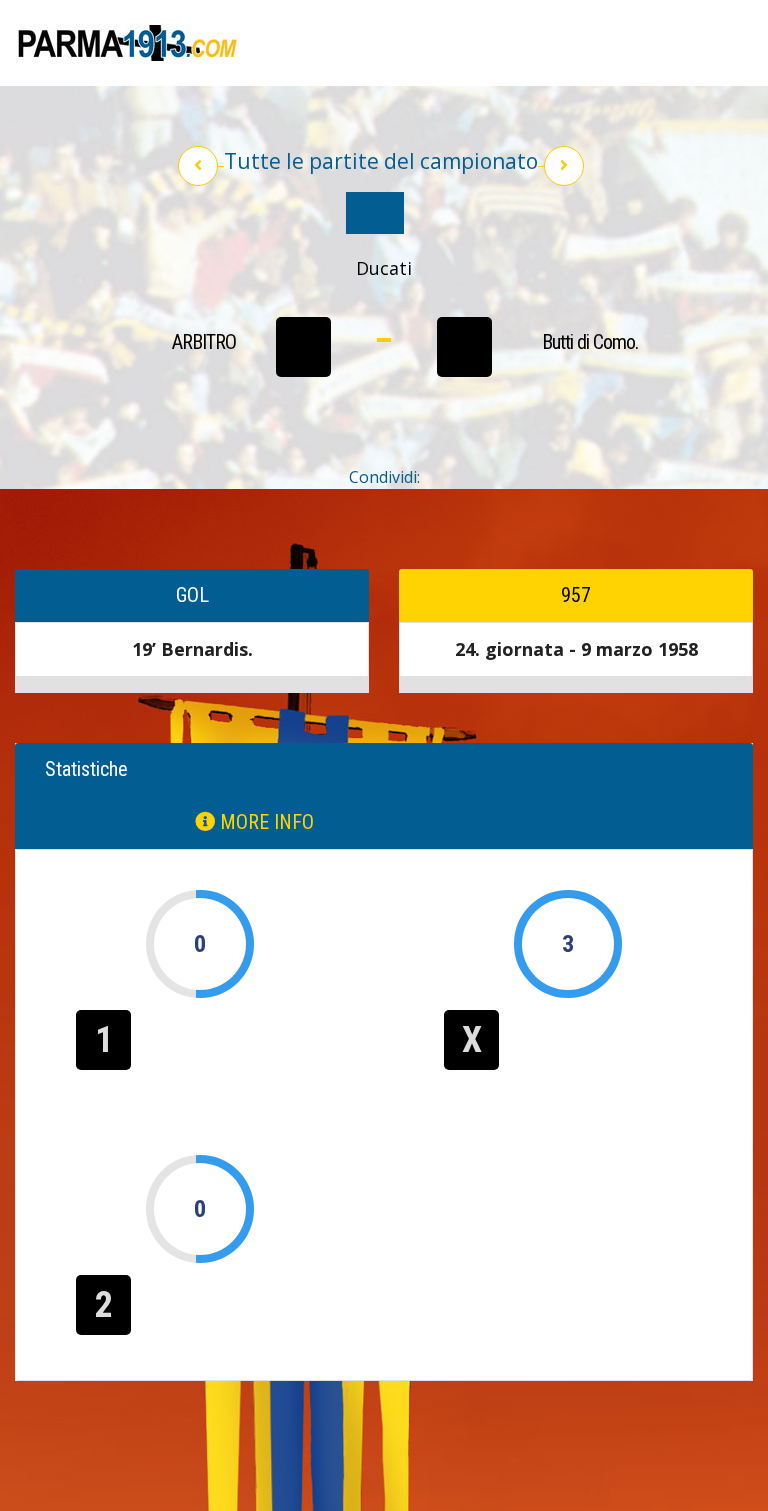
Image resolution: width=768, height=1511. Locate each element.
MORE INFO (264, 822)
